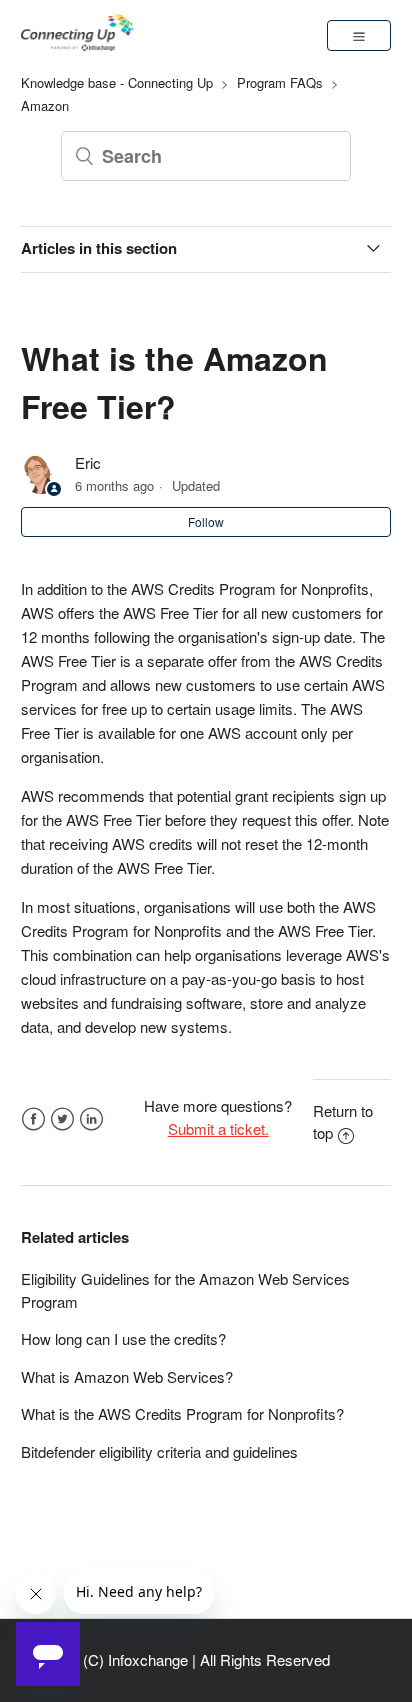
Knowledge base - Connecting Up (117, 82)
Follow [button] (206, 521)
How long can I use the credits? (123, 1338)
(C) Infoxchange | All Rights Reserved (206, 1659)
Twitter (62, 1119)
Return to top (343, 1122)
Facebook (33, 1119)
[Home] (77, 44)
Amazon (45, 105)
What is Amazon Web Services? (127, 1376)
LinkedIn (91, 1119)
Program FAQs (280, 82)
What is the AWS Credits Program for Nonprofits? (182, 1413)
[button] (359, 35)
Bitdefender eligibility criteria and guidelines (159, 1451)
